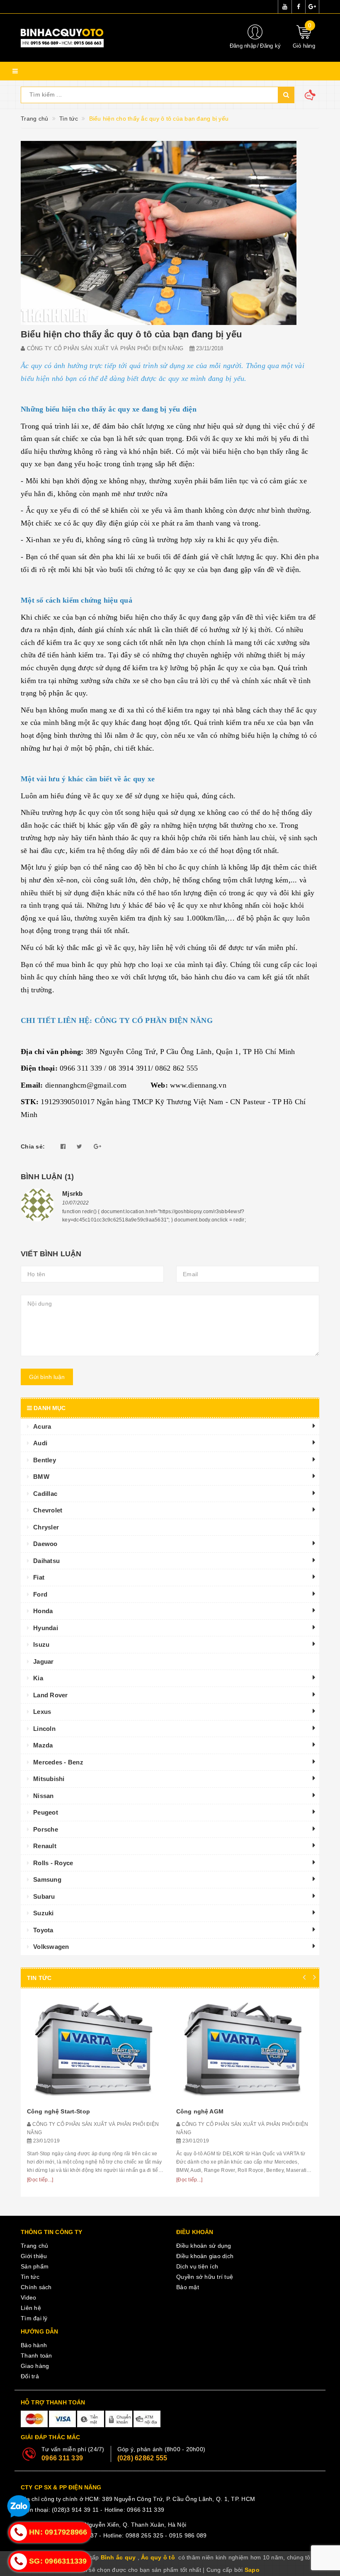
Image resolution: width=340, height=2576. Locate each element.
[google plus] (312, 7)
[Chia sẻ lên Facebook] (63, 1146)
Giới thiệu (34, 2256)
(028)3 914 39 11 (75, 2510)
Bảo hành (34, 2345)
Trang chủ (34, 2246)
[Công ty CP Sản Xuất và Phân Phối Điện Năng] (118, 38)
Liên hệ (31, 2308)
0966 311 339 (62, 2458)
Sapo (252, 2570)
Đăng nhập (243, 46)
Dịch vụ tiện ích (197, 2266)
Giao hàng (35, 2366)
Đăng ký (270, 46)
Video (28, 2297)
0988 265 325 (144, 2535)
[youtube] (285, 7)
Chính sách (36, 2287)
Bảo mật (188, 2287)
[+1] (97, 1146)
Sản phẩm (35, 2266)
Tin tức (30, 2277)
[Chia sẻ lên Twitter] (79, 1146)
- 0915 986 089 (186, 2535)
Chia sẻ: (33, 1146)
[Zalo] (19, 2508)
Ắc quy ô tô (158, 2557)
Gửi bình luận (47, 1377)
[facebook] (299, 7)
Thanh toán (36, 2355)
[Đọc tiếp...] (40, 2180)
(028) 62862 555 (142, 2458)
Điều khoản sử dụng (204, 2246)
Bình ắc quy (118, 2557)
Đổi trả (30, 2376)
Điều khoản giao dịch (205, 2256)
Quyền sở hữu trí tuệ (205, 2277)
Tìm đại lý (34, 2318)
